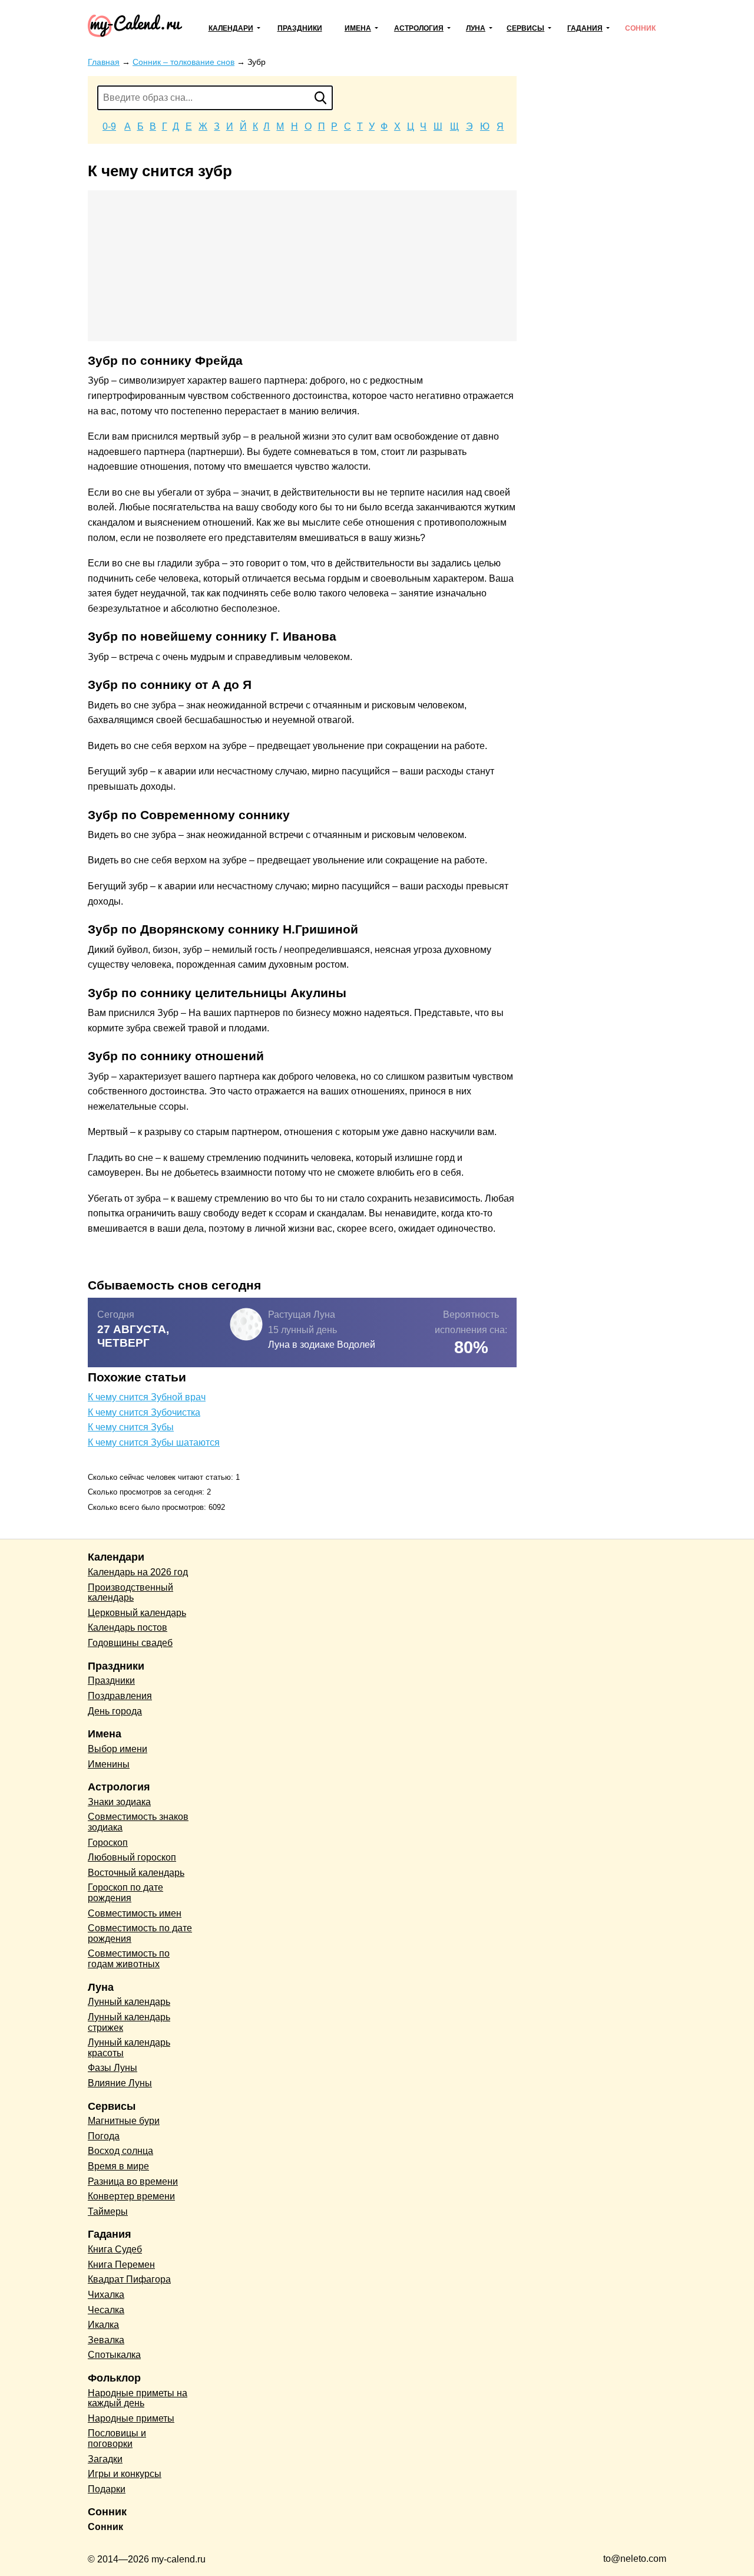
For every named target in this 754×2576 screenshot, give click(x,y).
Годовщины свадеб (130, 1643)
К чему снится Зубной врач (147, 1397)
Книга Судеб (115, 2249)
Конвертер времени (131, 2196)
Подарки (107, 2489)
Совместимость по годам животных (129, 1959)
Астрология (419, 28)
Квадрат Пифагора (129, 2279)
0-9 (109, 126)
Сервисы (525, 28)
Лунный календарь (129, 2002)
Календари (231, 28)
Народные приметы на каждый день (138, 2398)
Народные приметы (131, 2418)
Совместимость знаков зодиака (138, 1822)
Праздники (300, 28)
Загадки (105, 2459)
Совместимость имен (135, 1913)
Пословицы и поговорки (117, 2438)
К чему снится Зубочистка (144, 1412)
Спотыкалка (114, 2355)
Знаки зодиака (119, 1802)
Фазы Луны (113, 2068)
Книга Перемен (121, 2265)
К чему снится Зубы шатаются (154, 1442)
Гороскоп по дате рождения (125, 1893)
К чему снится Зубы (131, 1427)
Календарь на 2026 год (138, 1572)
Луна (476, 28)
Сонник (640, 28)
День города (115, 1711)
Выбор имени (118, 1749)
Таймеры (108, 2211)
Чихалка (106, 2295)
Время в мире (118, 2166)
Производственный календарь (130, 1593)
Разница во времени (133, 2181)
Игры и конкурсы (125, 2474)
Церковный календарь (137, 1613)
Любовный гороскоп (132, 1857)
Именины (109, 1764)
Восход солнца (120, 2151)
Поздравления (120, 1696)
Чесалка (106, 2310)
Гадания (585, 28)
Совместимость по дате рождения (140, 1933)
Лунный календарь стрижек (129, 2022)
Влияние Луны (120, 2083)
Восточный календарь (136, 1873)
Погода (104, 2136)
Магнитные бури (124, 2121)
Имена (358, 28)
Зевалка (106, 2340)
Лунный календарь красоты (129, 2048)
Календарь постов (128, 1627)
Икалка (103, 2325)
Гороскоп (108, 1843)
